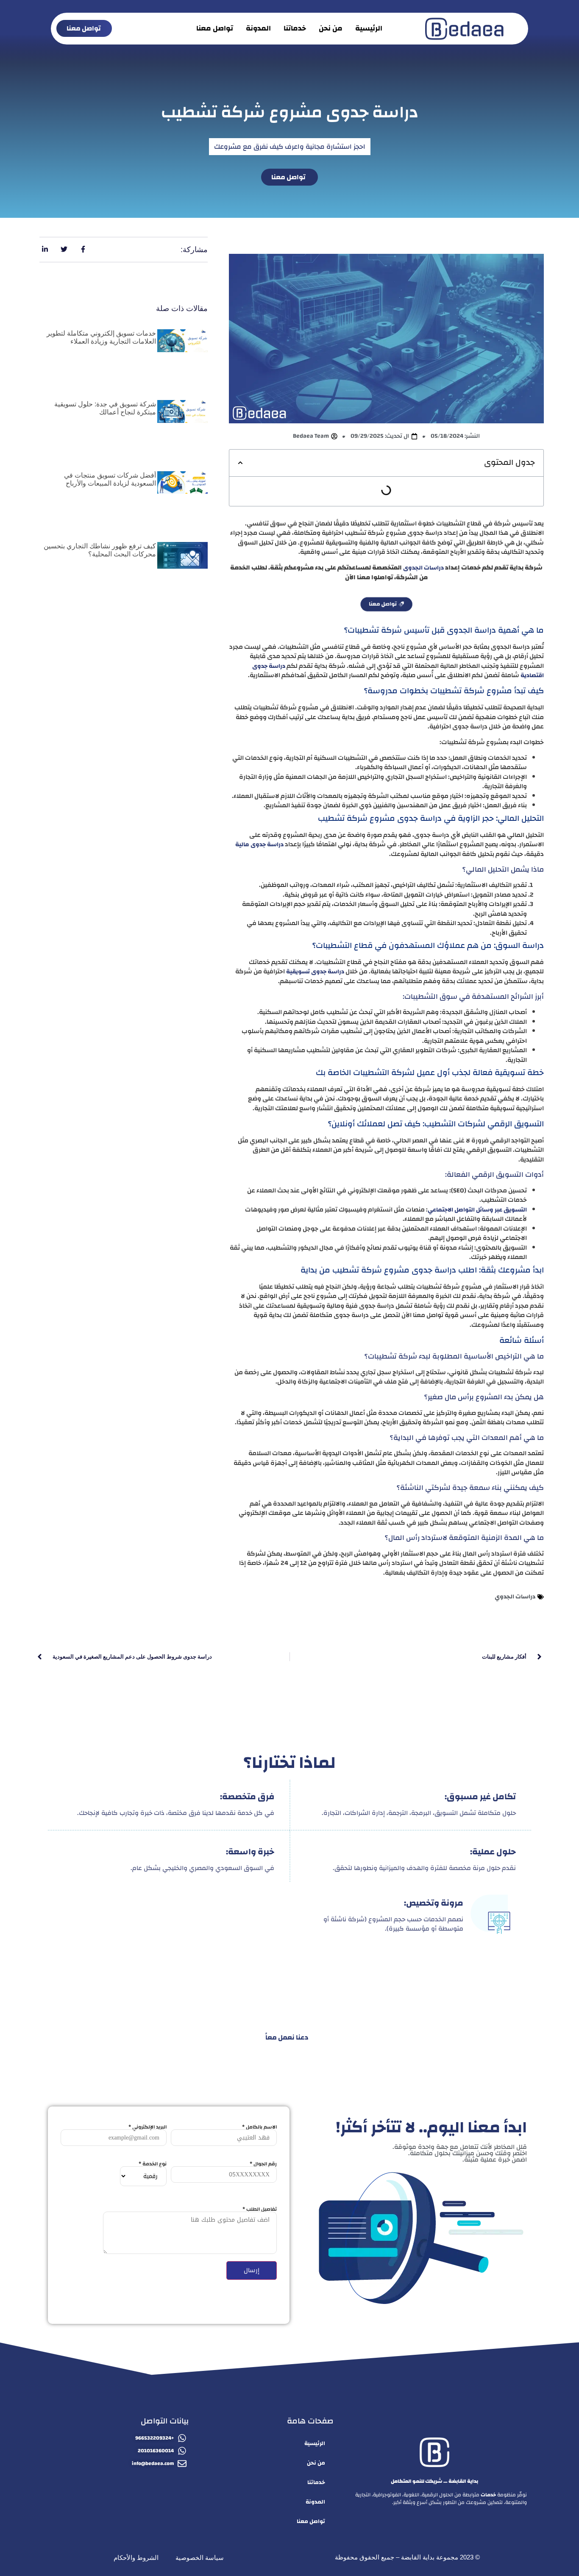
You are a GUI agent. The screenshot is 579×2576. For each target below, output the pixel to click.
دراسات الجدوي (515, 1597)
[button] (240, 463)
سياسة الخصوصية (200, 2558)
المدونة (258, 28)
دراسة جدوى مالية (259, 845)
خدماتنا (295, 28)
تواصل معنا (215, 28)
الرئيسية (369, 28)
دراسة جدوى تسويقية (315, 972)
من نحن (331, 28)
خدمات (488, 2495)
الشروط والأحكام (136, 2558)
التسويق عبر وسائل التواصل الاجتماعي (477, 1210)
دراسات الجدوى (423, 568)
